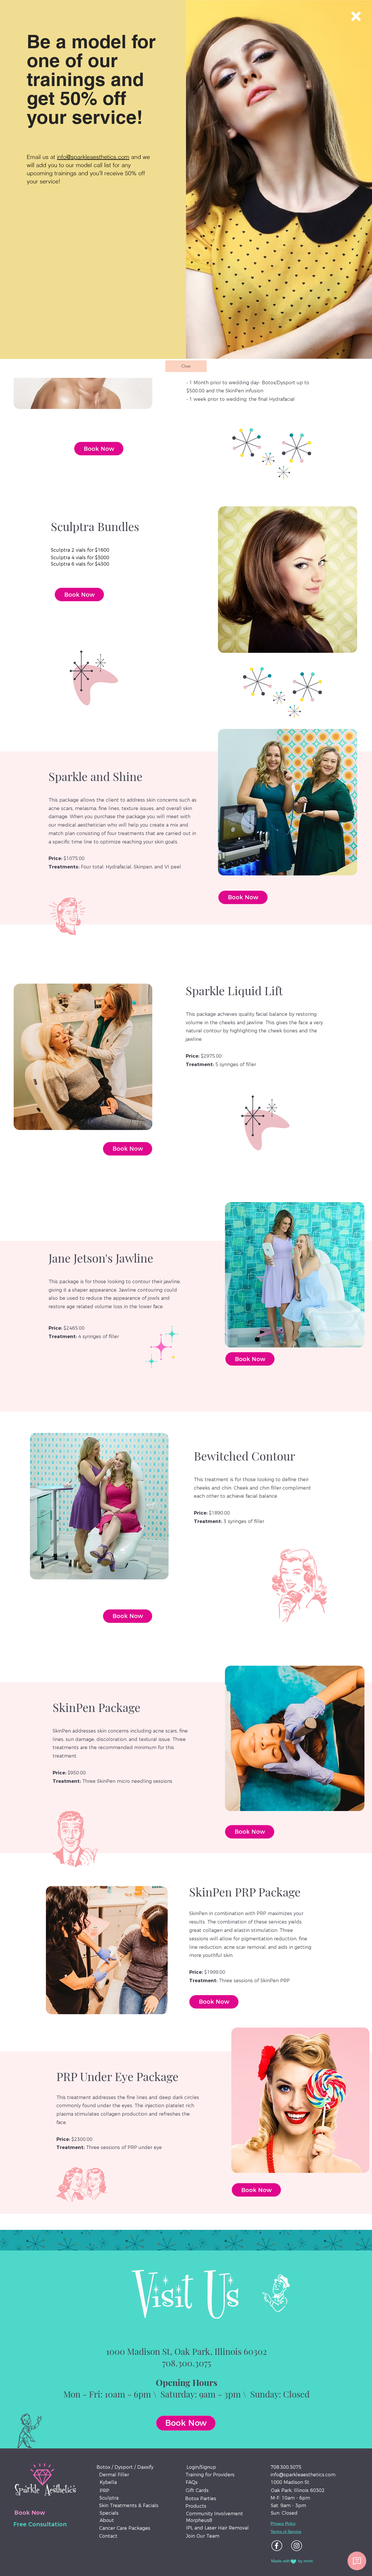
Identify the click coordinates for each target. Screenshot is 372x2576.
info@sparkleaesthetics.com (93, 157)
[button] (356, 16)
